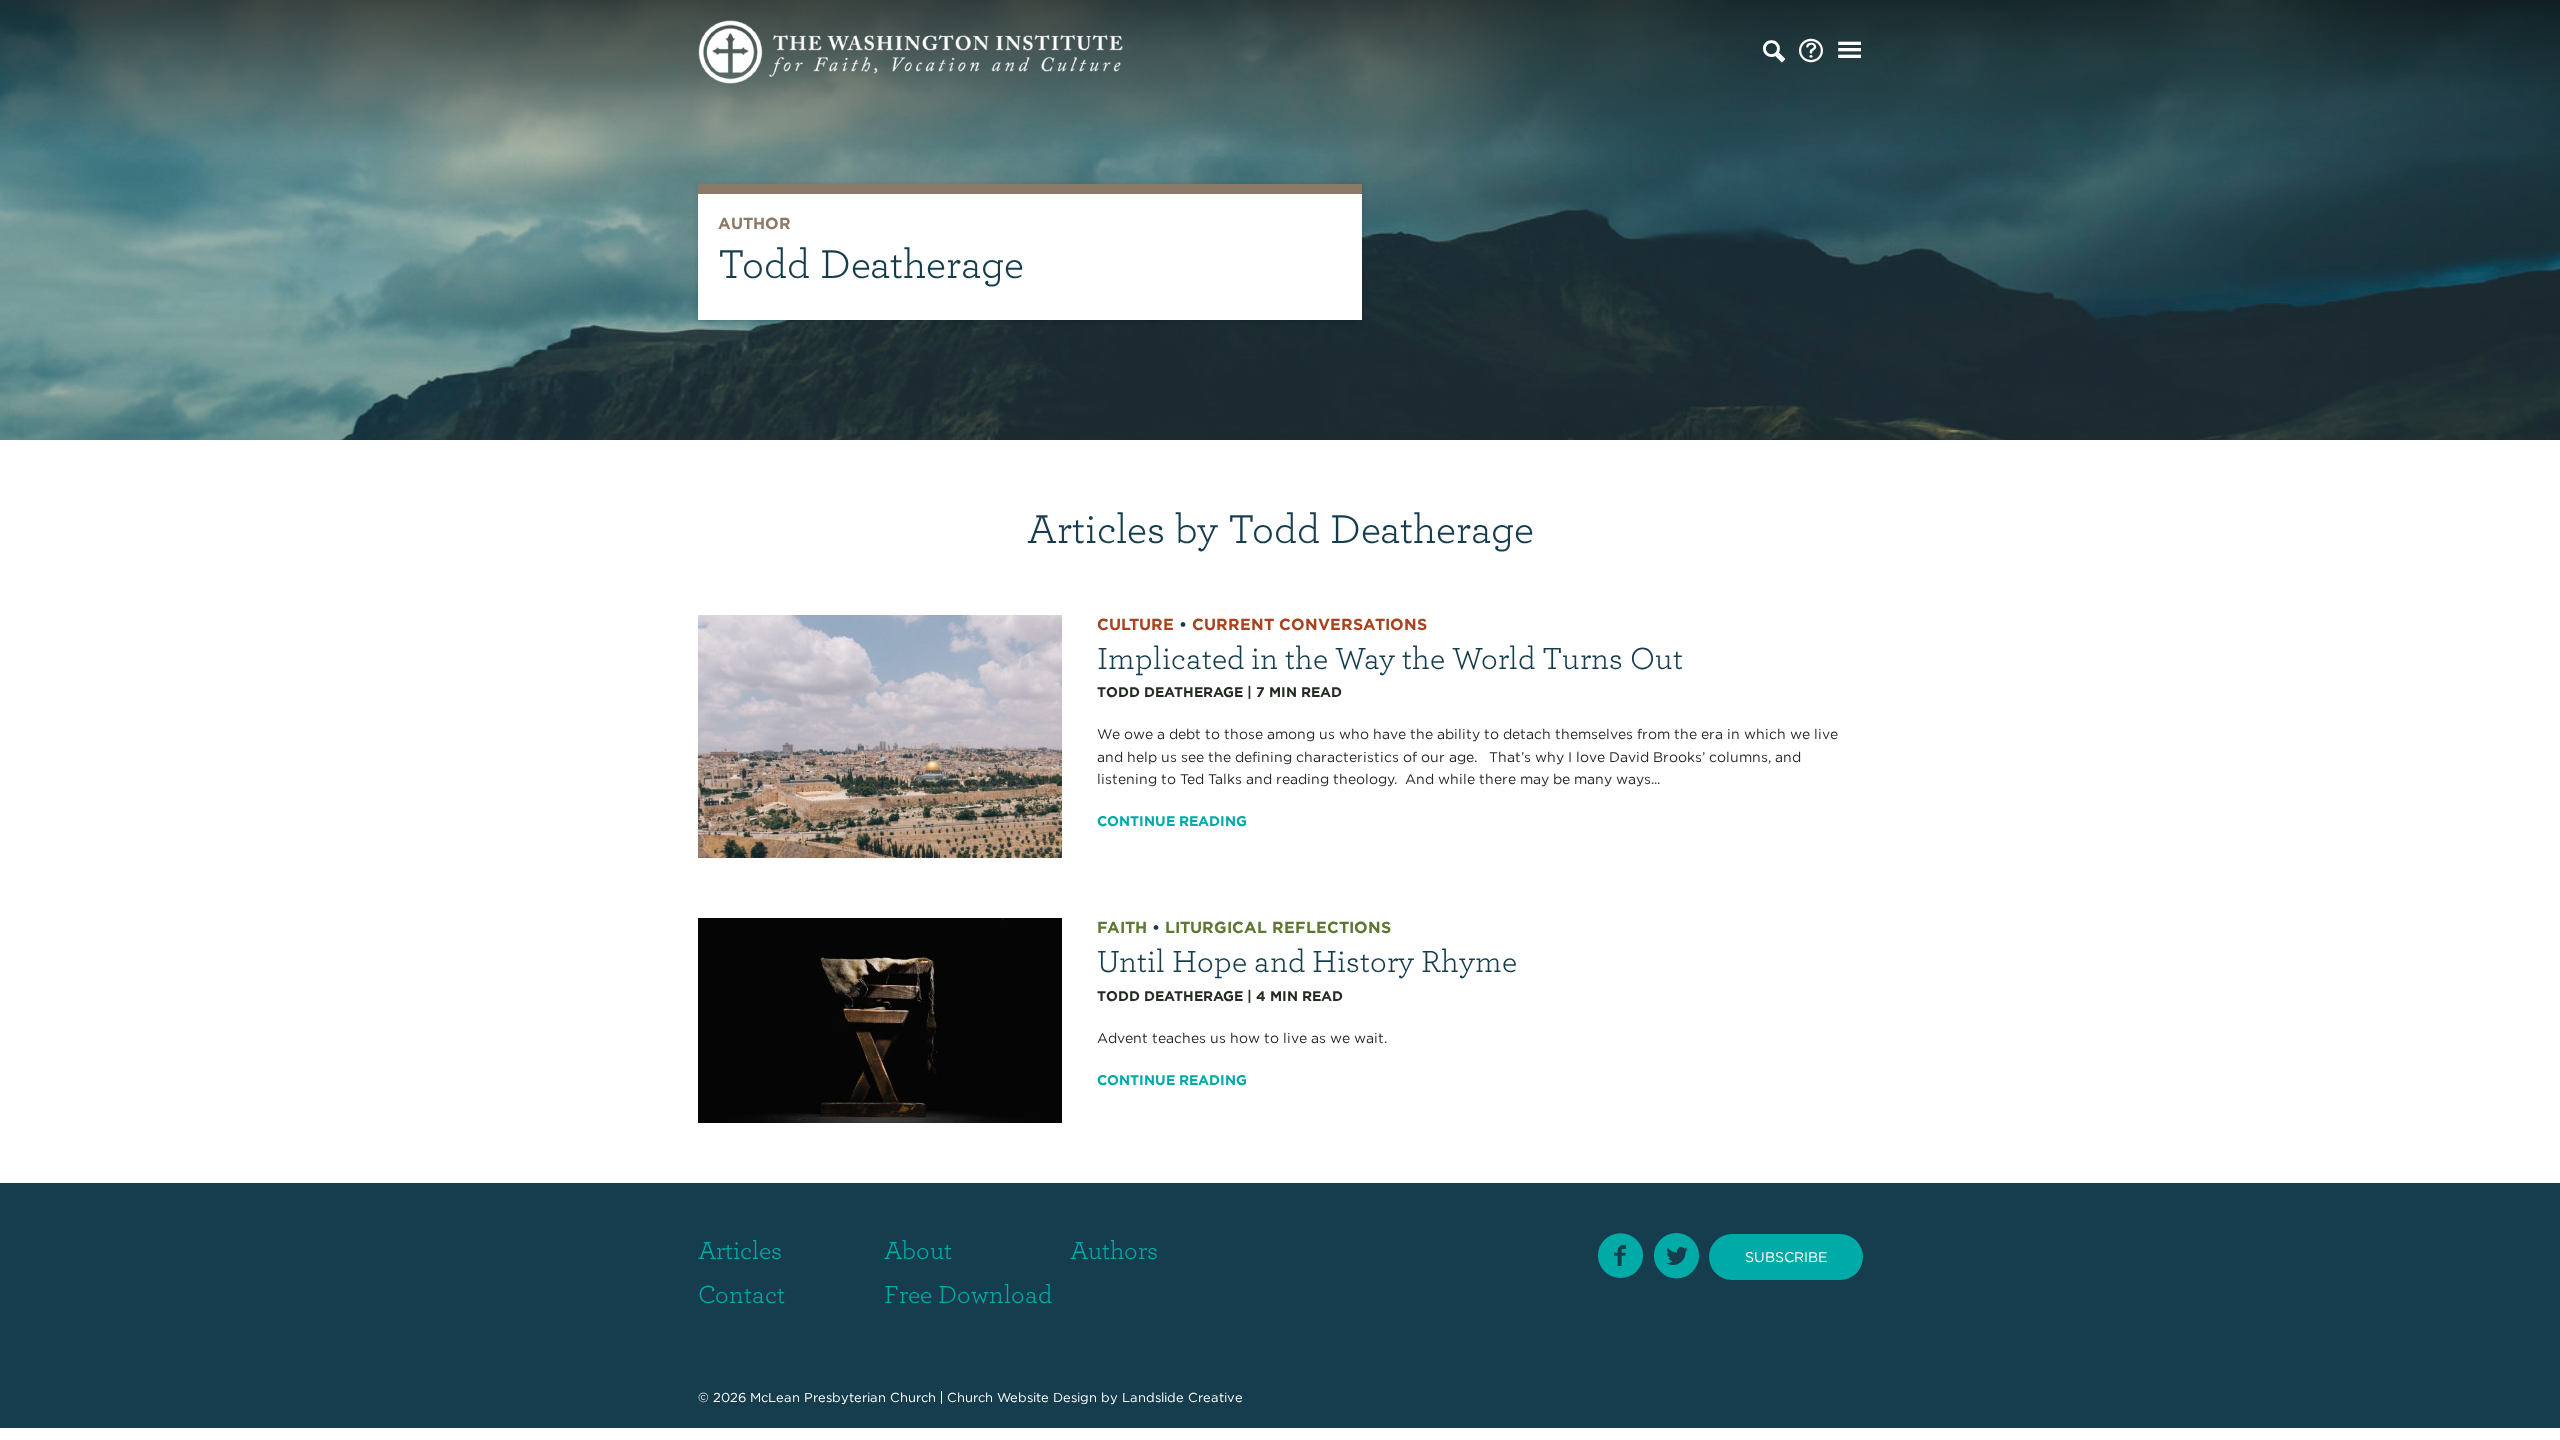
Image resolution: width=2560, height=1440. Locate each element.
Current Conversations (1309, 624)
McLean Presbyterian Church (843, 1397)
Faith (1122, 927)
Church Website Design (1022, 1397)
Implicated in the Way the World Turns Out (1390, 656)
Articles (740, 1249)
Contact (741, 1293)
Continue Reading (1172, 821)
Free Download (968, 1293)
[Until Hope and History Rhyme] (880, 1019)
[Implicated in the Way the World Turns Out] (880, 735)
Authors (1114, 1249)
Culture (1135, 624)
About (918, 1249)
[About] (1811, 51)
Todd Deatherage (1170, 692)
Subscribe (1786, 1257)
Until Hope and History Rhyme (1307, 959)
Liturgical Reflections (1278, 927)
